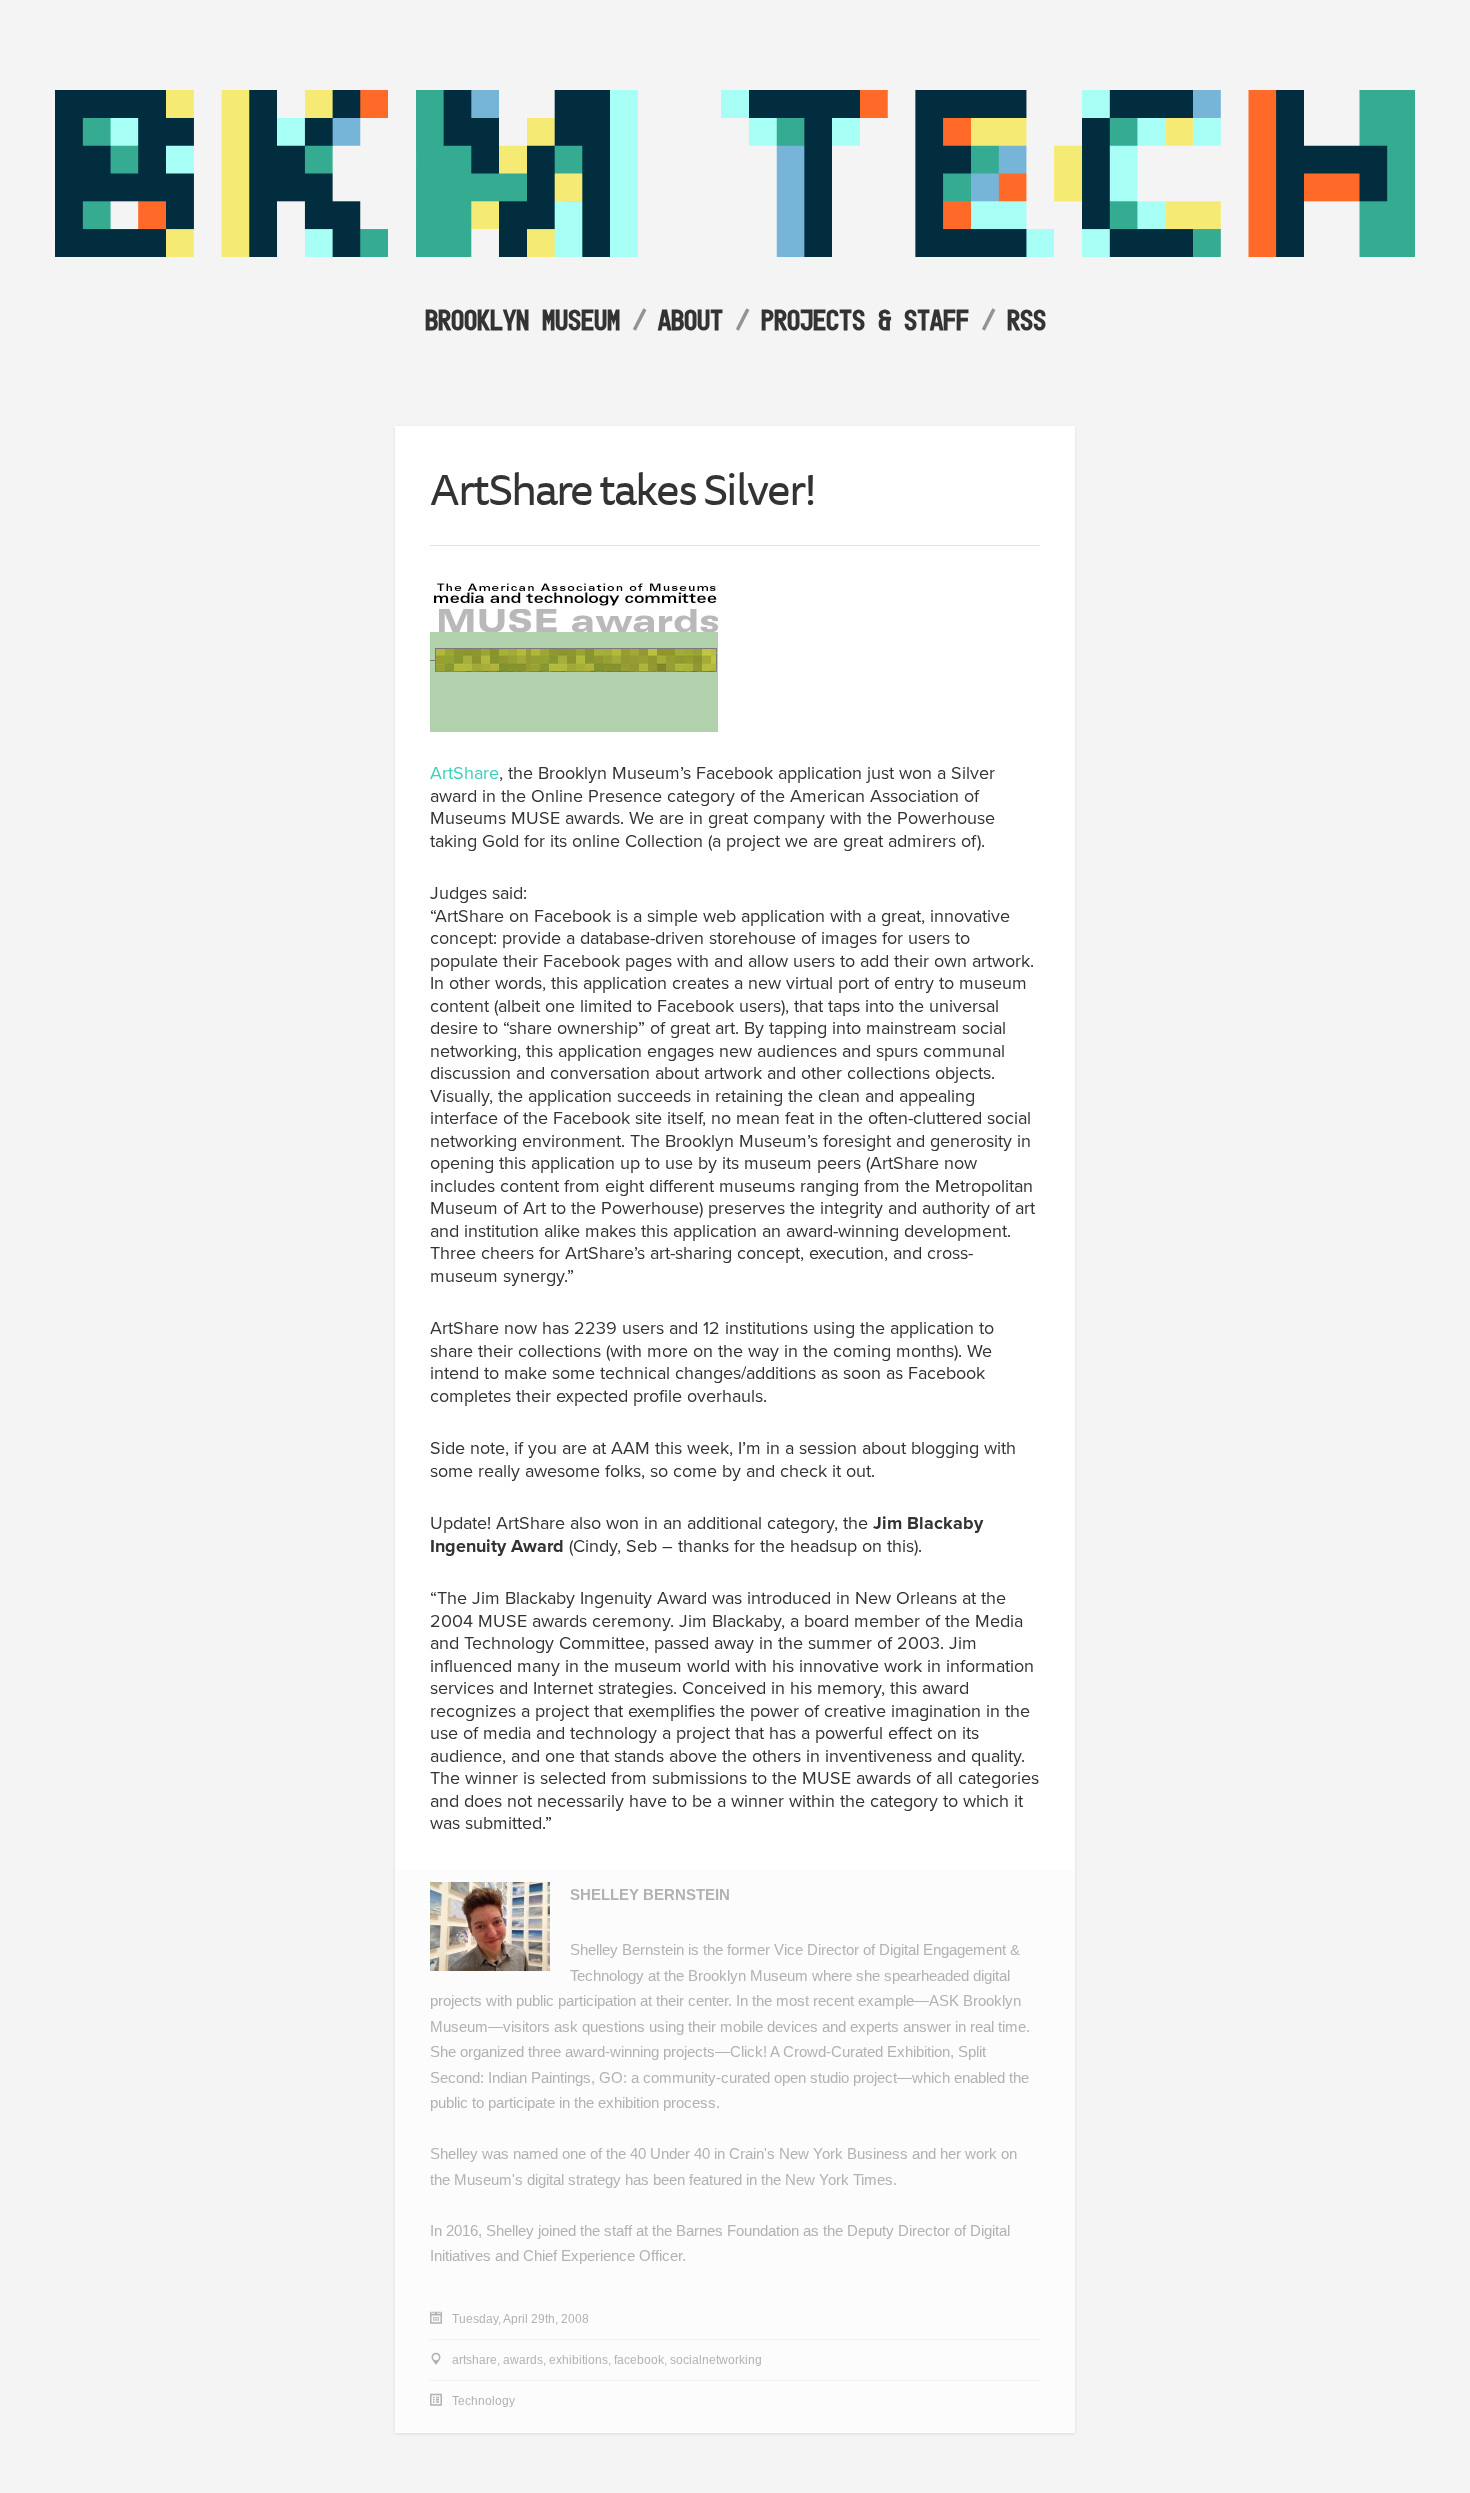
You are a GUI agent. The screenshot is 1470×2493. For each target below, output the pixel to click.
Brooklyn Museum (522, 319)
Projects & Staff (865, 319)
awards (523, 2360)
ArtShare (464, 773)
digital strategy (574, 2179)
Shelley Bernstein (650, 1894)
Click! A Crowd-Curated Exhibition (840, 2051)
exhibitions (578, 2360)
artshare (474, 2360)
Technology (483, 2401)
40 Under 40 (670, 2153)
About (690, 319)
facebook (639, 2360)
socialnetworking (716, 2360)
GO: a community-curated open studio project (748, 2077)
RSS (1026, 319)
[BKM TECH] (735, 251)
